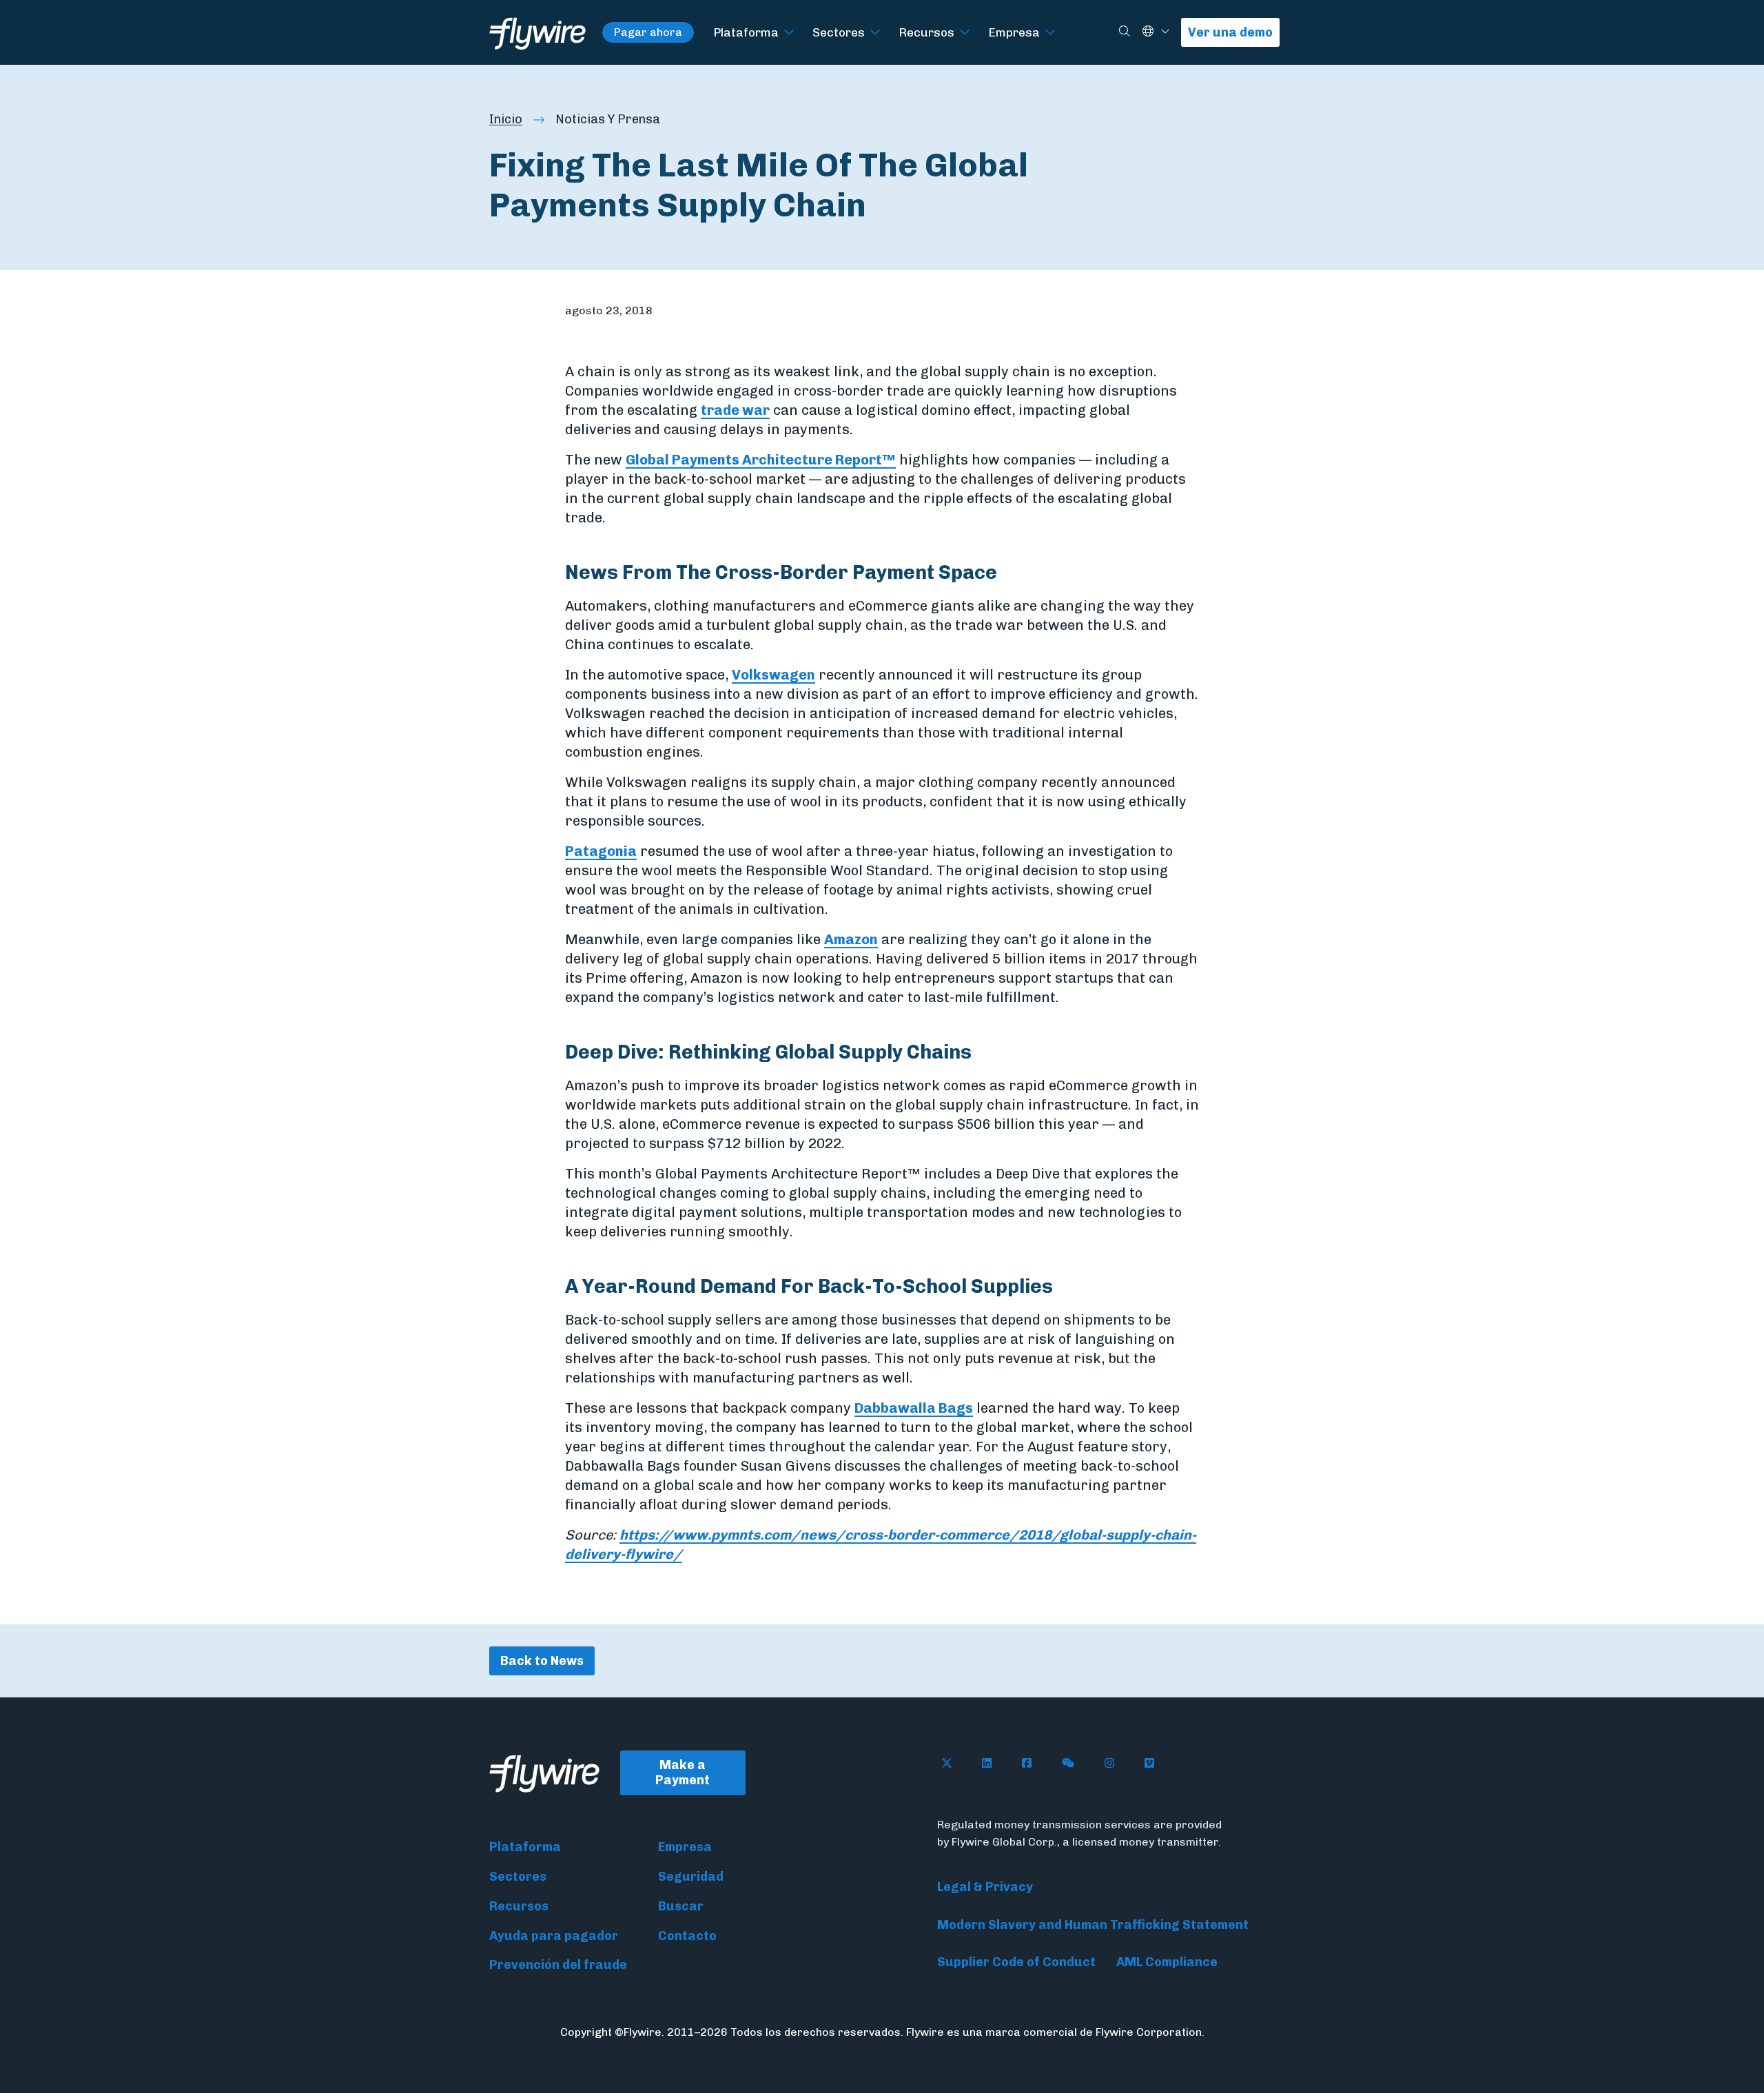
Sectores (839, 32)
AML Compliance (1167, 1962)
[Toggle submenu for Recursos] (965, 33)
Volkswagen (773, 675)
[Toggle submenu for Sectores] (875, 33)
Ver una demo (1230, 32)
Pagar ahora (648, 32)
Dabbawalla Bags (914, 1408)
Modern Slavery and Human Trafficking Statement (1093, 1925)
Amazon (851, 939)
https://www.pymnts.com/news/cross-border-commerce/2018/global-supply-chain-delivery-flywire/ (881, 1544)
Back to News (542, 1661)
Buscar (681, 1906)
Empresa (1014, 32)
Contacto (687, 1936)
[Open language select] (1165, 32)
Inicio (506, 119)
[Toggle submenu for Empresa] (1050, 33)
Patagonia (601, 851)
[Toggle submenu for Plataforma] (789, 33)
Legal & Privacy (985, 1887)
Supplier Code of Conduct (1016, 1962)
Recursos (926, 32)
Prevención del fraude (558, 1965)
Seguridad (691, 1877)
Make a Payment (683, 1773)
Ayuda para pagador (554, 1936)
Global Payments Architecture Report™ (761, 460)
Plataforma (746, 32)
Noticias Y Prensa (608, 119)
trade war (735, 410)
